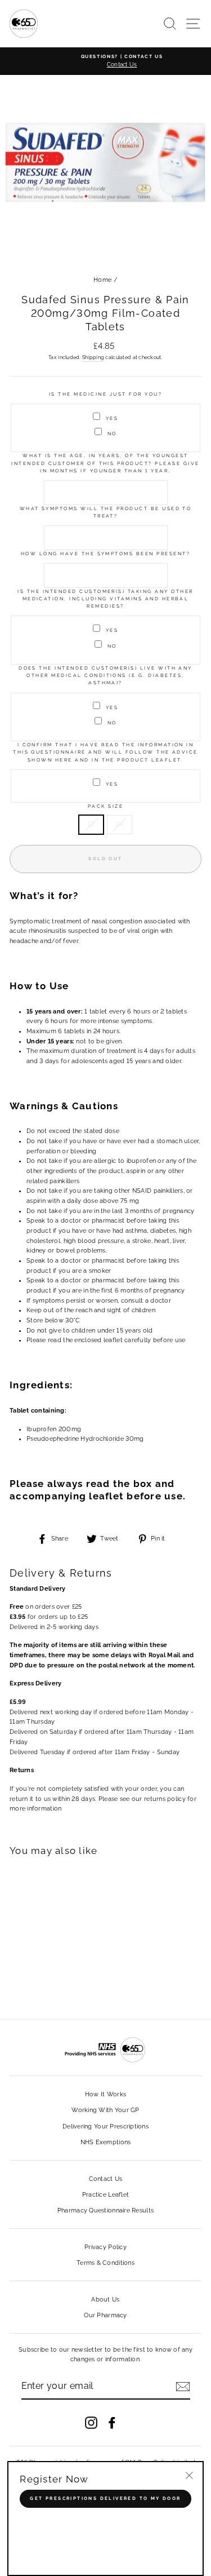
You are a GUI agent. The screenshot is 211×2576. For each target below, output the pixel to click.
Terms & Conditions (105, 2263)
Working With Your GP (105, 2110)
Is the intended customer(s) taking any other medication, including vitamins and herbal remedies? (105, 599)
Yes (112, 418)
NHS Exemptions (106, 2142)
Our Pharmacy (105, 2315)
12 (91, 824)
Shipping (93, 357)
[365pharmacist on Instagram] (91, 2423)
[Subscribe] (183, 2387)
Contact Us (106, 2179)
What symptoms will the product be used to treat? (106, 512)
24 (120, 824)
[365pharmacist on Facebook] (112, 2423)
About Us (105, 2300)
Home (102, 280)
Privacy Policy (105, 2247)
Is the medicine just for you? (105, 394)
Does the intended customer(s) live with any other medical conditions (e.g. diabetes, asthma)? (105, 676)
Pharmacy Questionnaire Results (105, 2210)
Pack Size (105, 806)
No (112, 433)
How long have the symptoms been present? (105, 554)
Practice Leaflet (105, 2195)
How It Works (105, 2094)
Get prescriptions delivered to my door (105, 2498)
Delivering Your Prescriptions (105, 2126)
